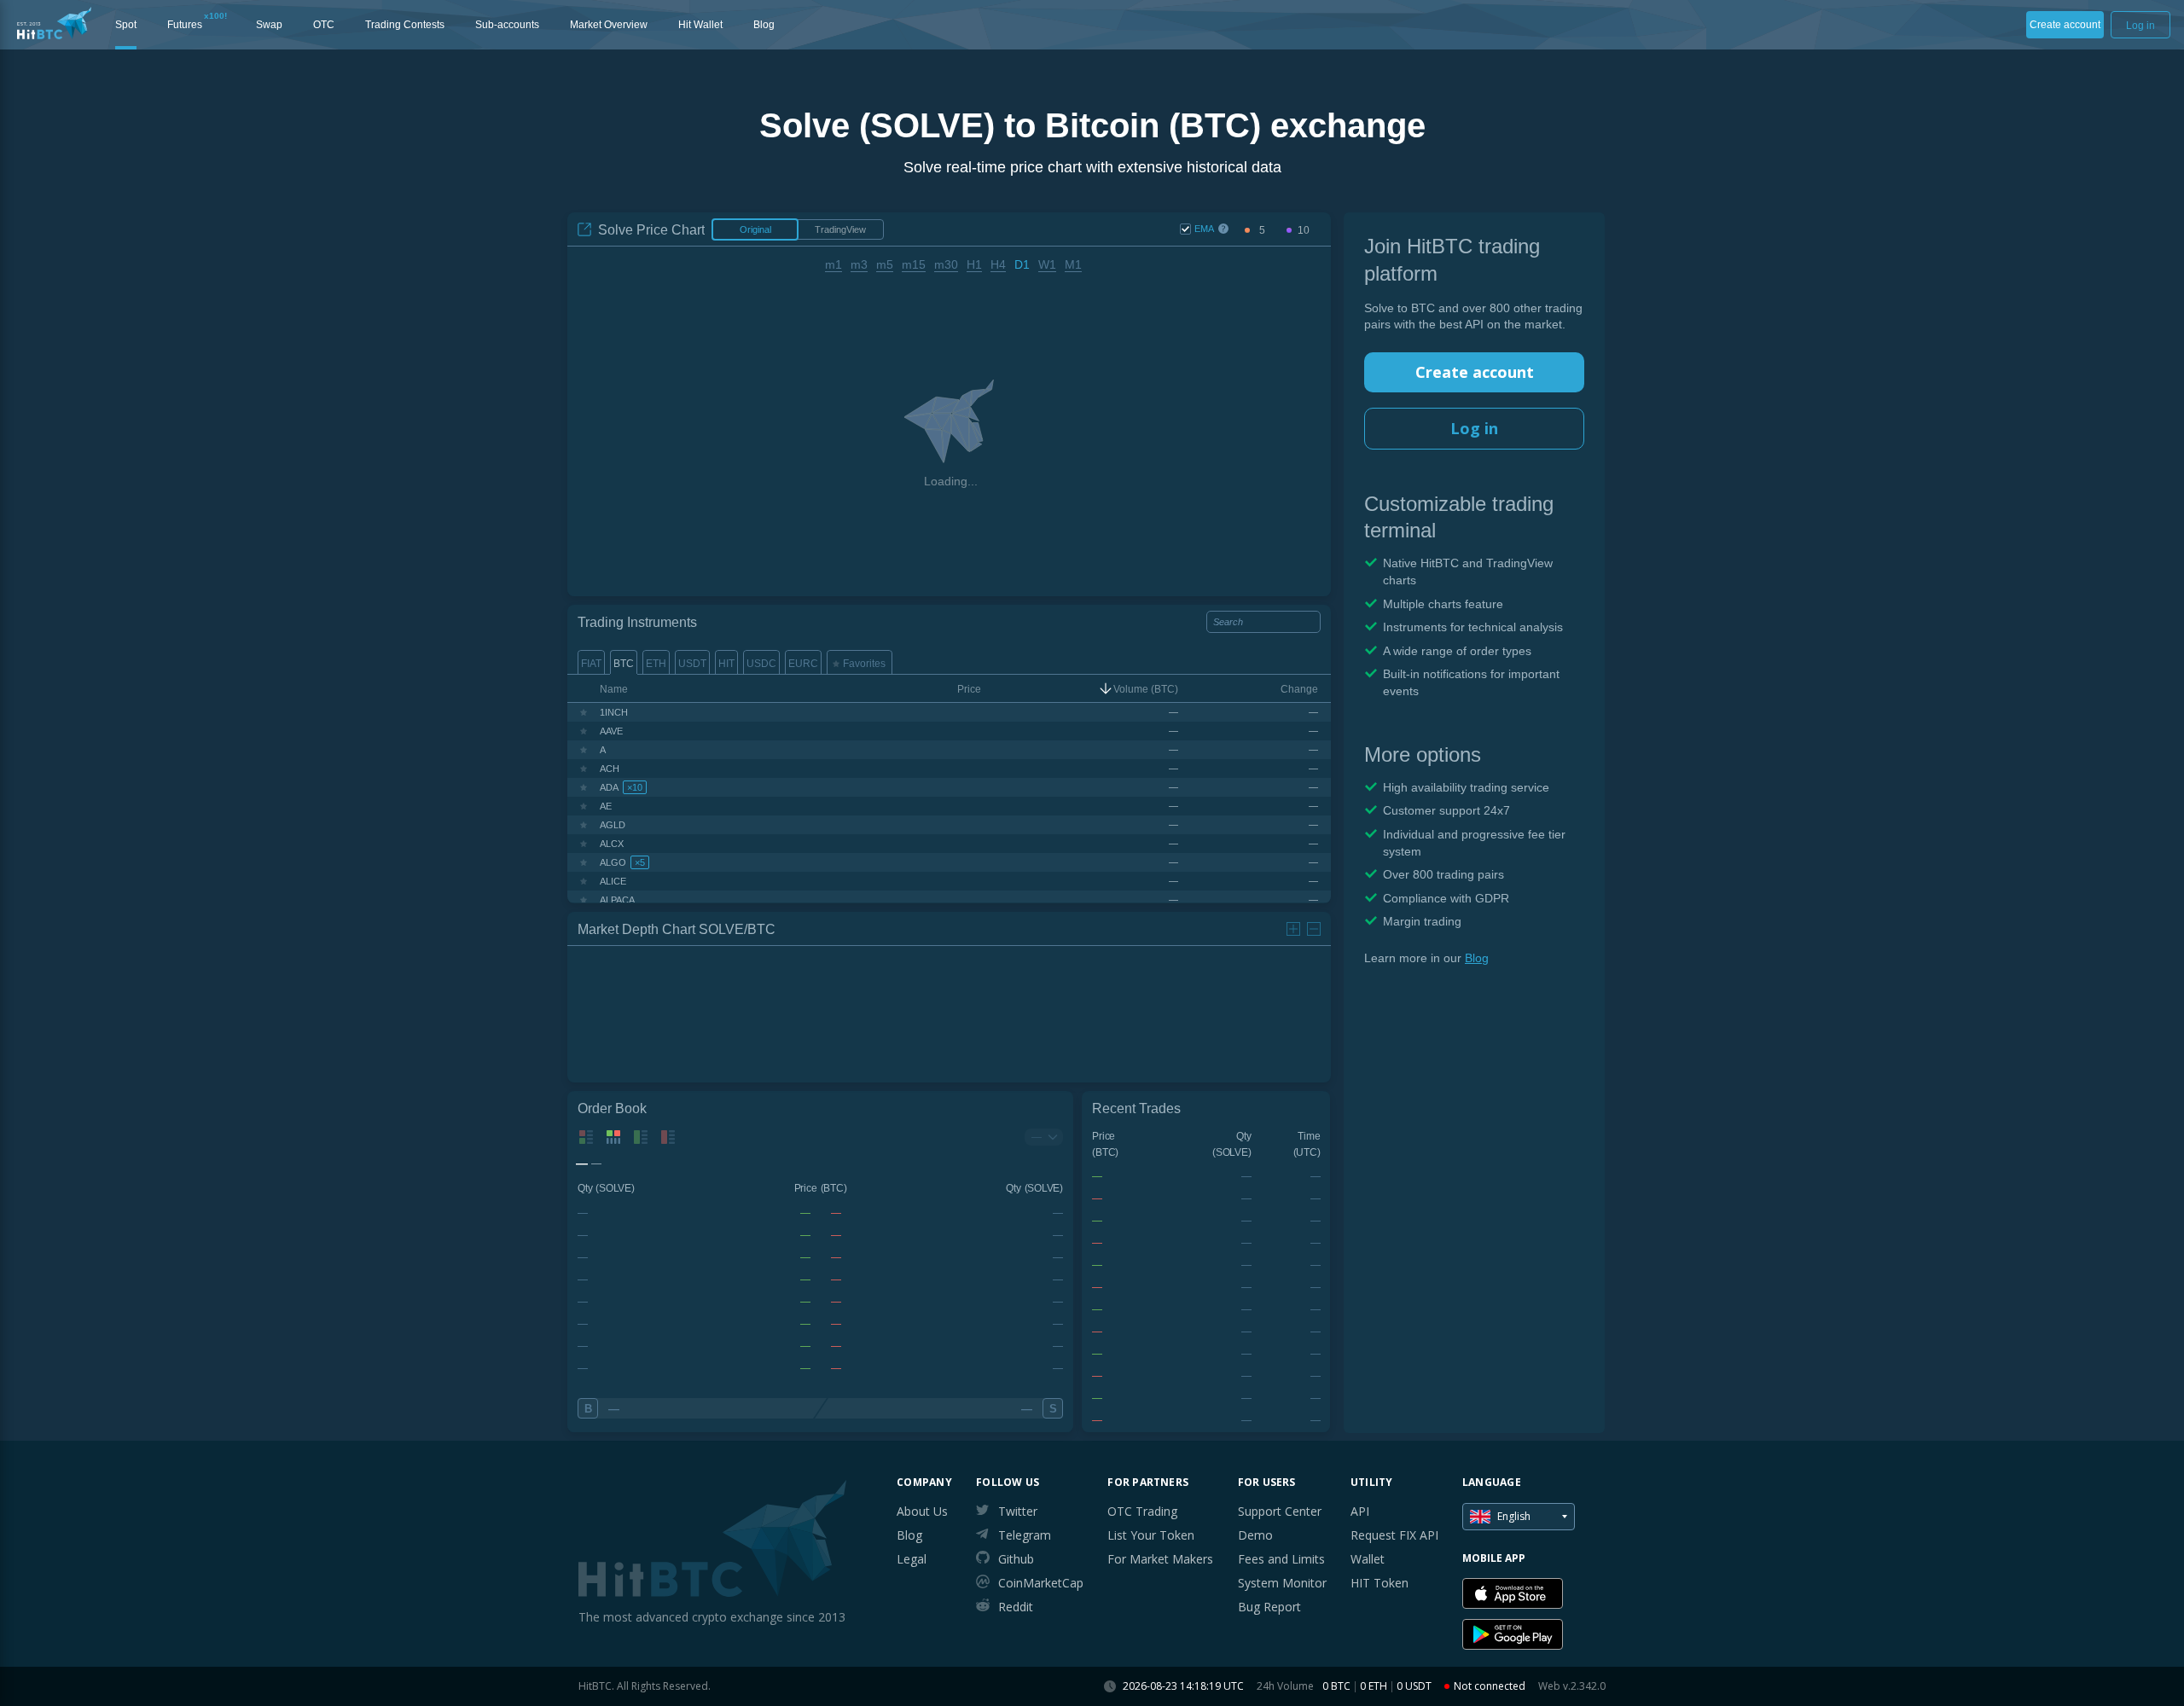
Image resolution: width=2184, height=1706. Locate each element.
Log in (1474, 428)
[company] (54, 23)
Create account (1475, 372)
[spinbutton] (1262, 231)
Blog (1477, 958)
